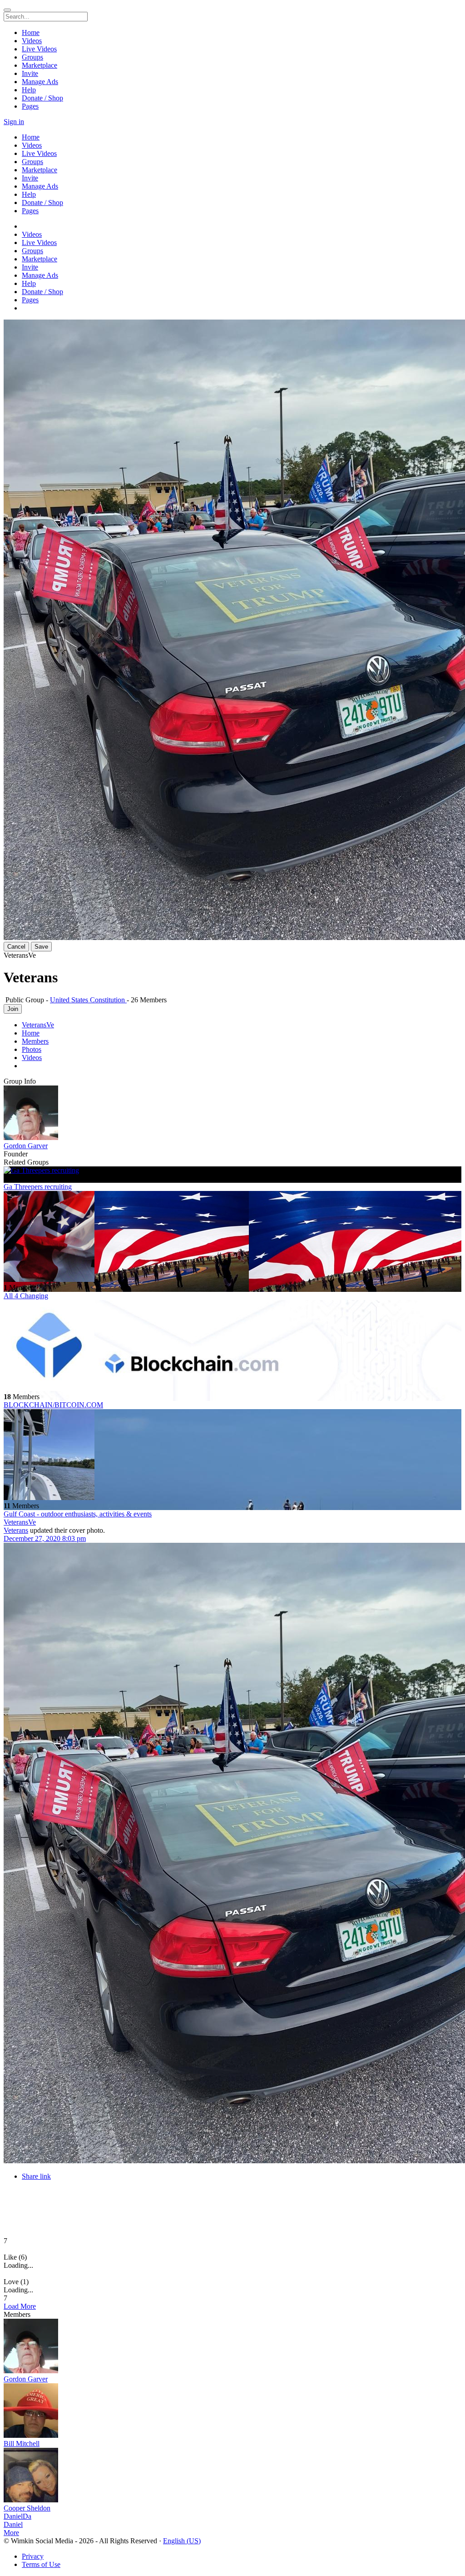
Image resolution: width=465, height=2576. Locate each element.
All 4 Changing (26, 1296)
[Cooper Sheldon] (232, 2476)
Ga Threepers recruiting (38, 1187)
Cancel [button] (16, 947)
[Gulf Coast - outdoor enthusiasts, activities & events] (232, 1456)
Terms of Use (41, 2564)
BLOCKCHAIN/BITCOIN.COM (53, 1405)
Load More (20, 2306)
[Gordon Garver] (232, 1114)
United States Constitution (88, 1000)
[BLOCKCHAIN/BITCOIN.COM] (232, 1346)
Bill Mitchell (22, 2443)
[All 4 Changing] (232, 1237)
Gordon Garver (26, 1146)
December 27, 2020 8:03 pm (45, 1538)
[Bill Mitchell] (232, 2411)
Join (13, 1009)
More (11, 2533)
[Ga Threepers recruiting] (232, 1170)
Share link (36, 2176)
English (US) (182, 2541)
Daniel (13, 2524)
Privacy (33, 2556)
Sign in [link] (14, 122)
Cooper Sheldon (27, 2508)
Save (41, 947)
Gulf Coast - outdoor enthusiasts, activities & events (78, 1514)
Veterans (16, 1530)
